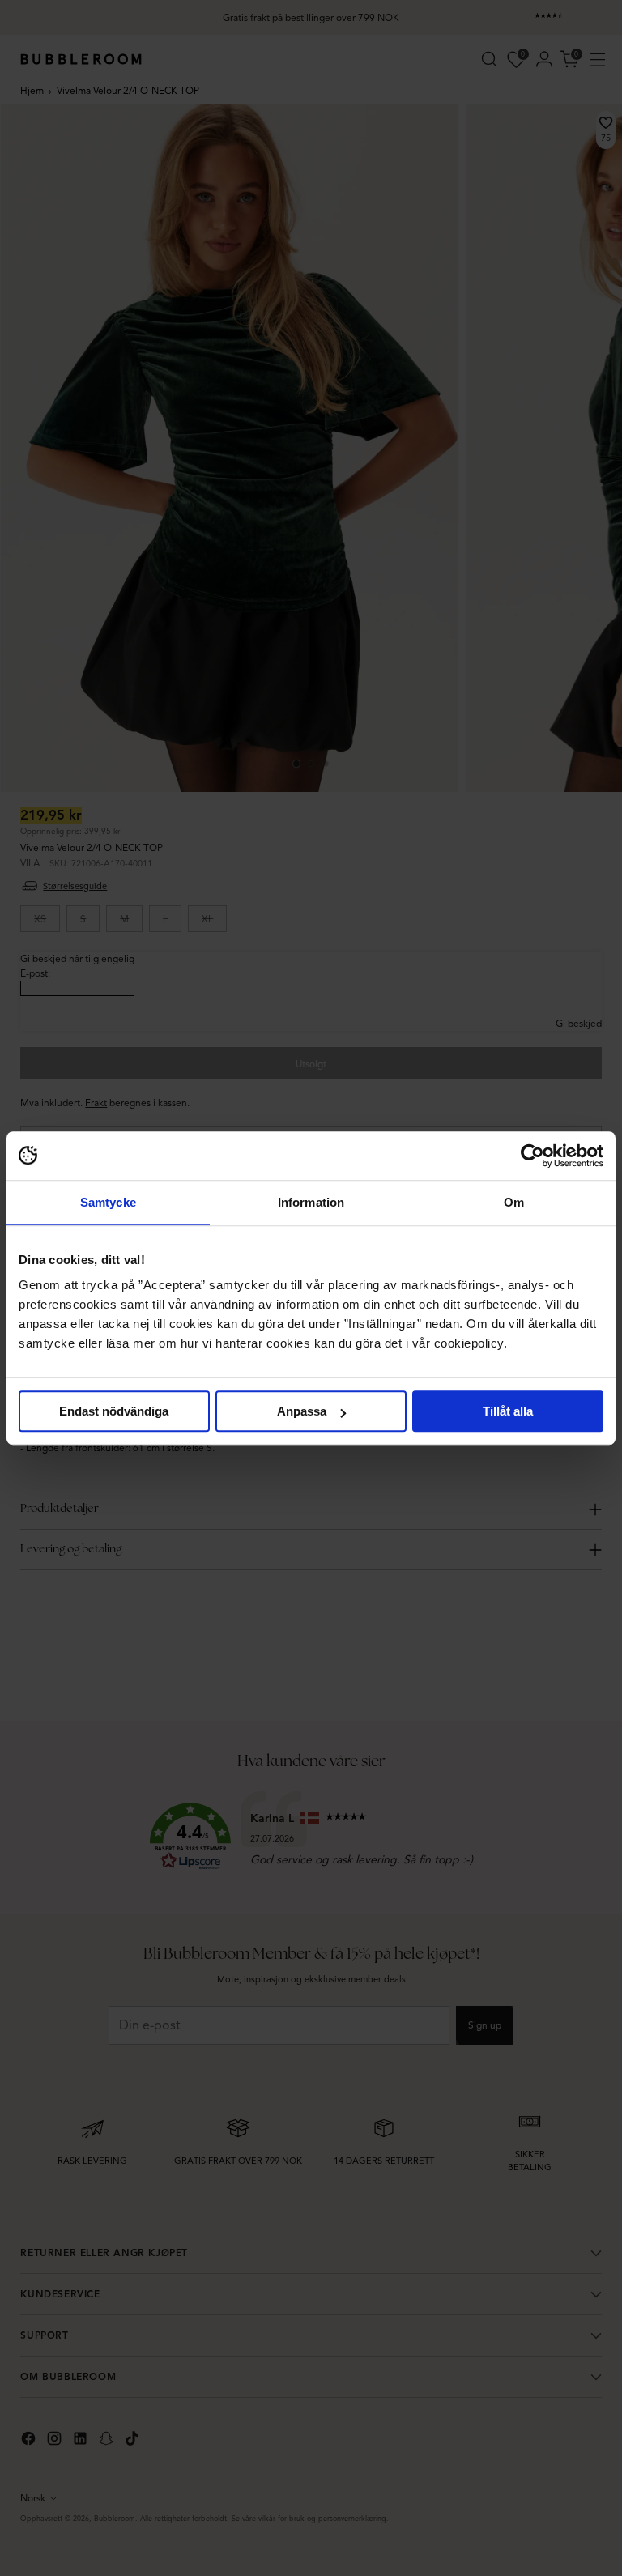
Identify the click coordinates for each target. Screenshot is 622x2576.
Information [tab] (311, 1202)
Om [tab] (514, 1202)
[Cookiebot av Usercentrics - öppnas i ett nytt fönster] (533, 1156)
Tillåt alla (508, 1411)
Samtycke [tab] (108, 1202)
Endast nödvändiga (114, 1411)
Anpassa (302, 1411)
